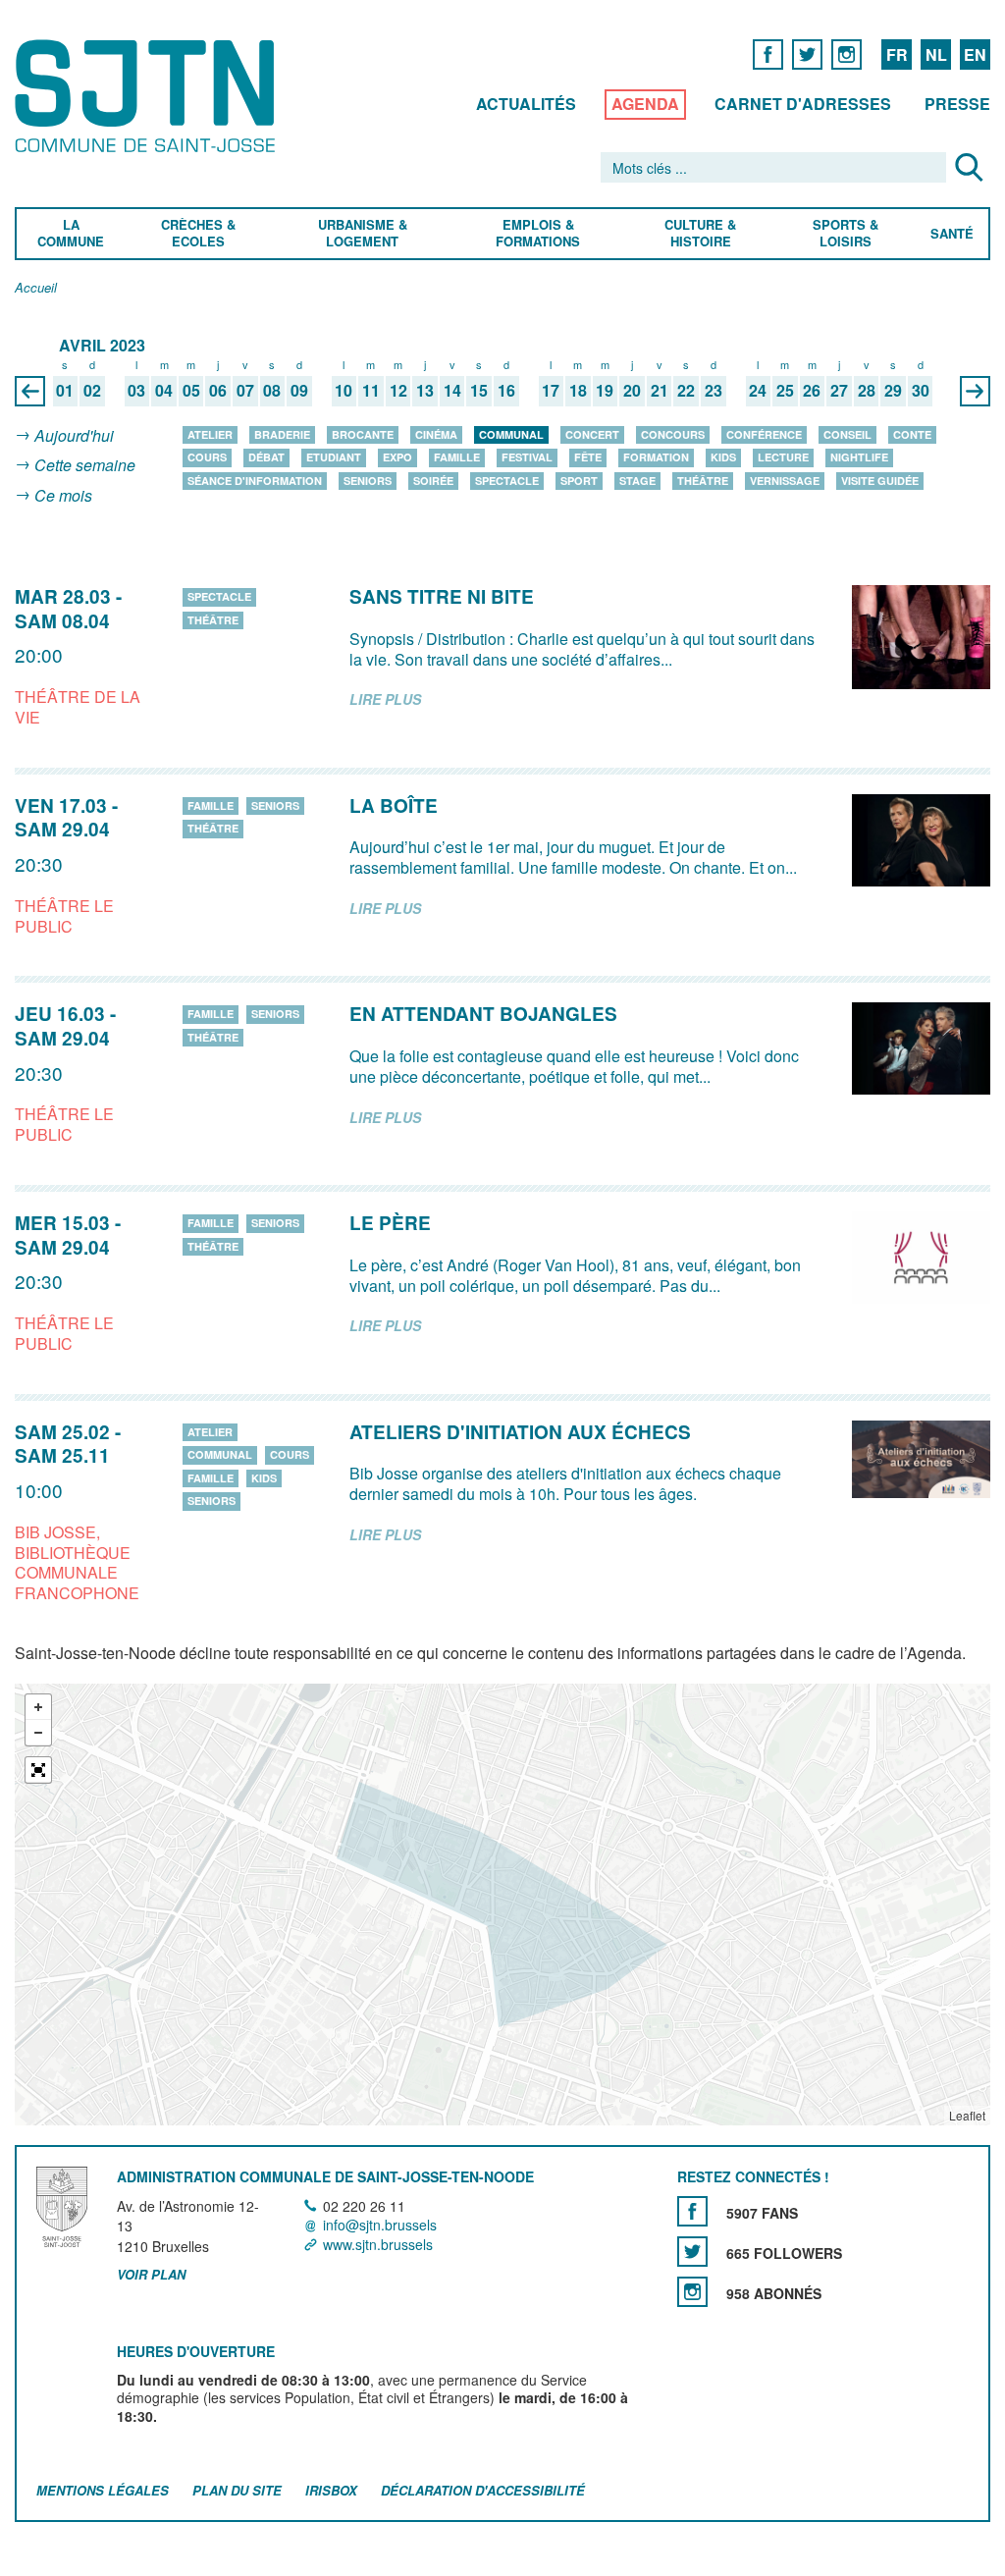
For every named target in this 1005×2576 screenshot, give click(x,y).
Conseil (847, 434)
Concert (592, 434)
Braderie (282, 434)
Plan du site (237, 2490)
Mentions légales (103, 2490)
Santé (952, 234)
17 (551, 391)
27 (839, 391)
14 (452, 391)
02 (92, 391)
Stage (637, 481)
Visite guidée (880, 481)
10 (344, 391)
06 (218, 391)
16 (506, 391)
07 (245, 391)
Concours (673, 434)
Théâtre (703, 481)
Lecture (783, 457)
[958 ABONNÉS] (692, 2292)
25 (785, 391)
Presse (957, 104)
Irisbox (331, 2490)
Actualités (526, 104)
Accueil (36, 288)
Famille (457, 457)
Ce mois (63, 495)
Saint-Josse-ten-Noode (149, 96)
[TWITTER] (807, 54)
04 (164, 391)
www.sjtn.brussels (378, 2244)
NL (936, 54)
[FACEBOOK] (768, 54)
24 (758, 391)
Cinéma (436, 434)
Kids (723, 457)
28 (867, 391)
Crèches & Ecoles (198, 234)
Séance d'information (255, 481)
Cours (207, 457)
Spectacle (507, 481)
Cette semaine (85, 466)
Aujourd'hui (74, 435)
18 (578, 391)
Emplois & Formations (538, 234)
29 (893, 391)
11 (371, 391)
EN (975, 54)
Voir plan (151, 2275)
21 (660, 391)
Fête (588, 457)
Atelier (210, 434)
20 (632, 391)
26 (812, 391)
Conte (912, 434)
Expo (397, 457)
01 (65, 391)
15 (479, 391)
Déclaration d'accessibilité (483, 2490)
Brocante (363, 434)
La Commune (71, 234)
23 (714, 391)
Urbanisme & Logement (362, 234)
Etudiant (334, 457)
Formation (656, 457)
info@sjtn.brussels (380, 2226)
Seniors (368, 481)
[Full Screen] (38, 1770)
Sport (579, 481)
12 (398, 391)
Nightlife (859, 457)
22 (686, 391)
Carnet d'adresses (803, 104)
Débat (266, 457)
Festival (527, 457)
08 (272, 391)
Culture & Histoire (700, 234)
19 (605, 391)
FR (897, 54)
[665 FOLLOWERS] (692, 2252)
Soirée (433, 481)
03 (136, 391)
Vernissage (785, 481)
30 (921, 391)
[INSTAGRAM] (846, 54)
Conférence (764, 434)
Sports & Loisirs (846, 234)
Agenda (645, 104)
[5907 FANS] (692, 2211)
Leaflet (967, 2115)
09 (299, 391)
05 (191, 391)
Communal (511, 434)
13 (425, 391)
